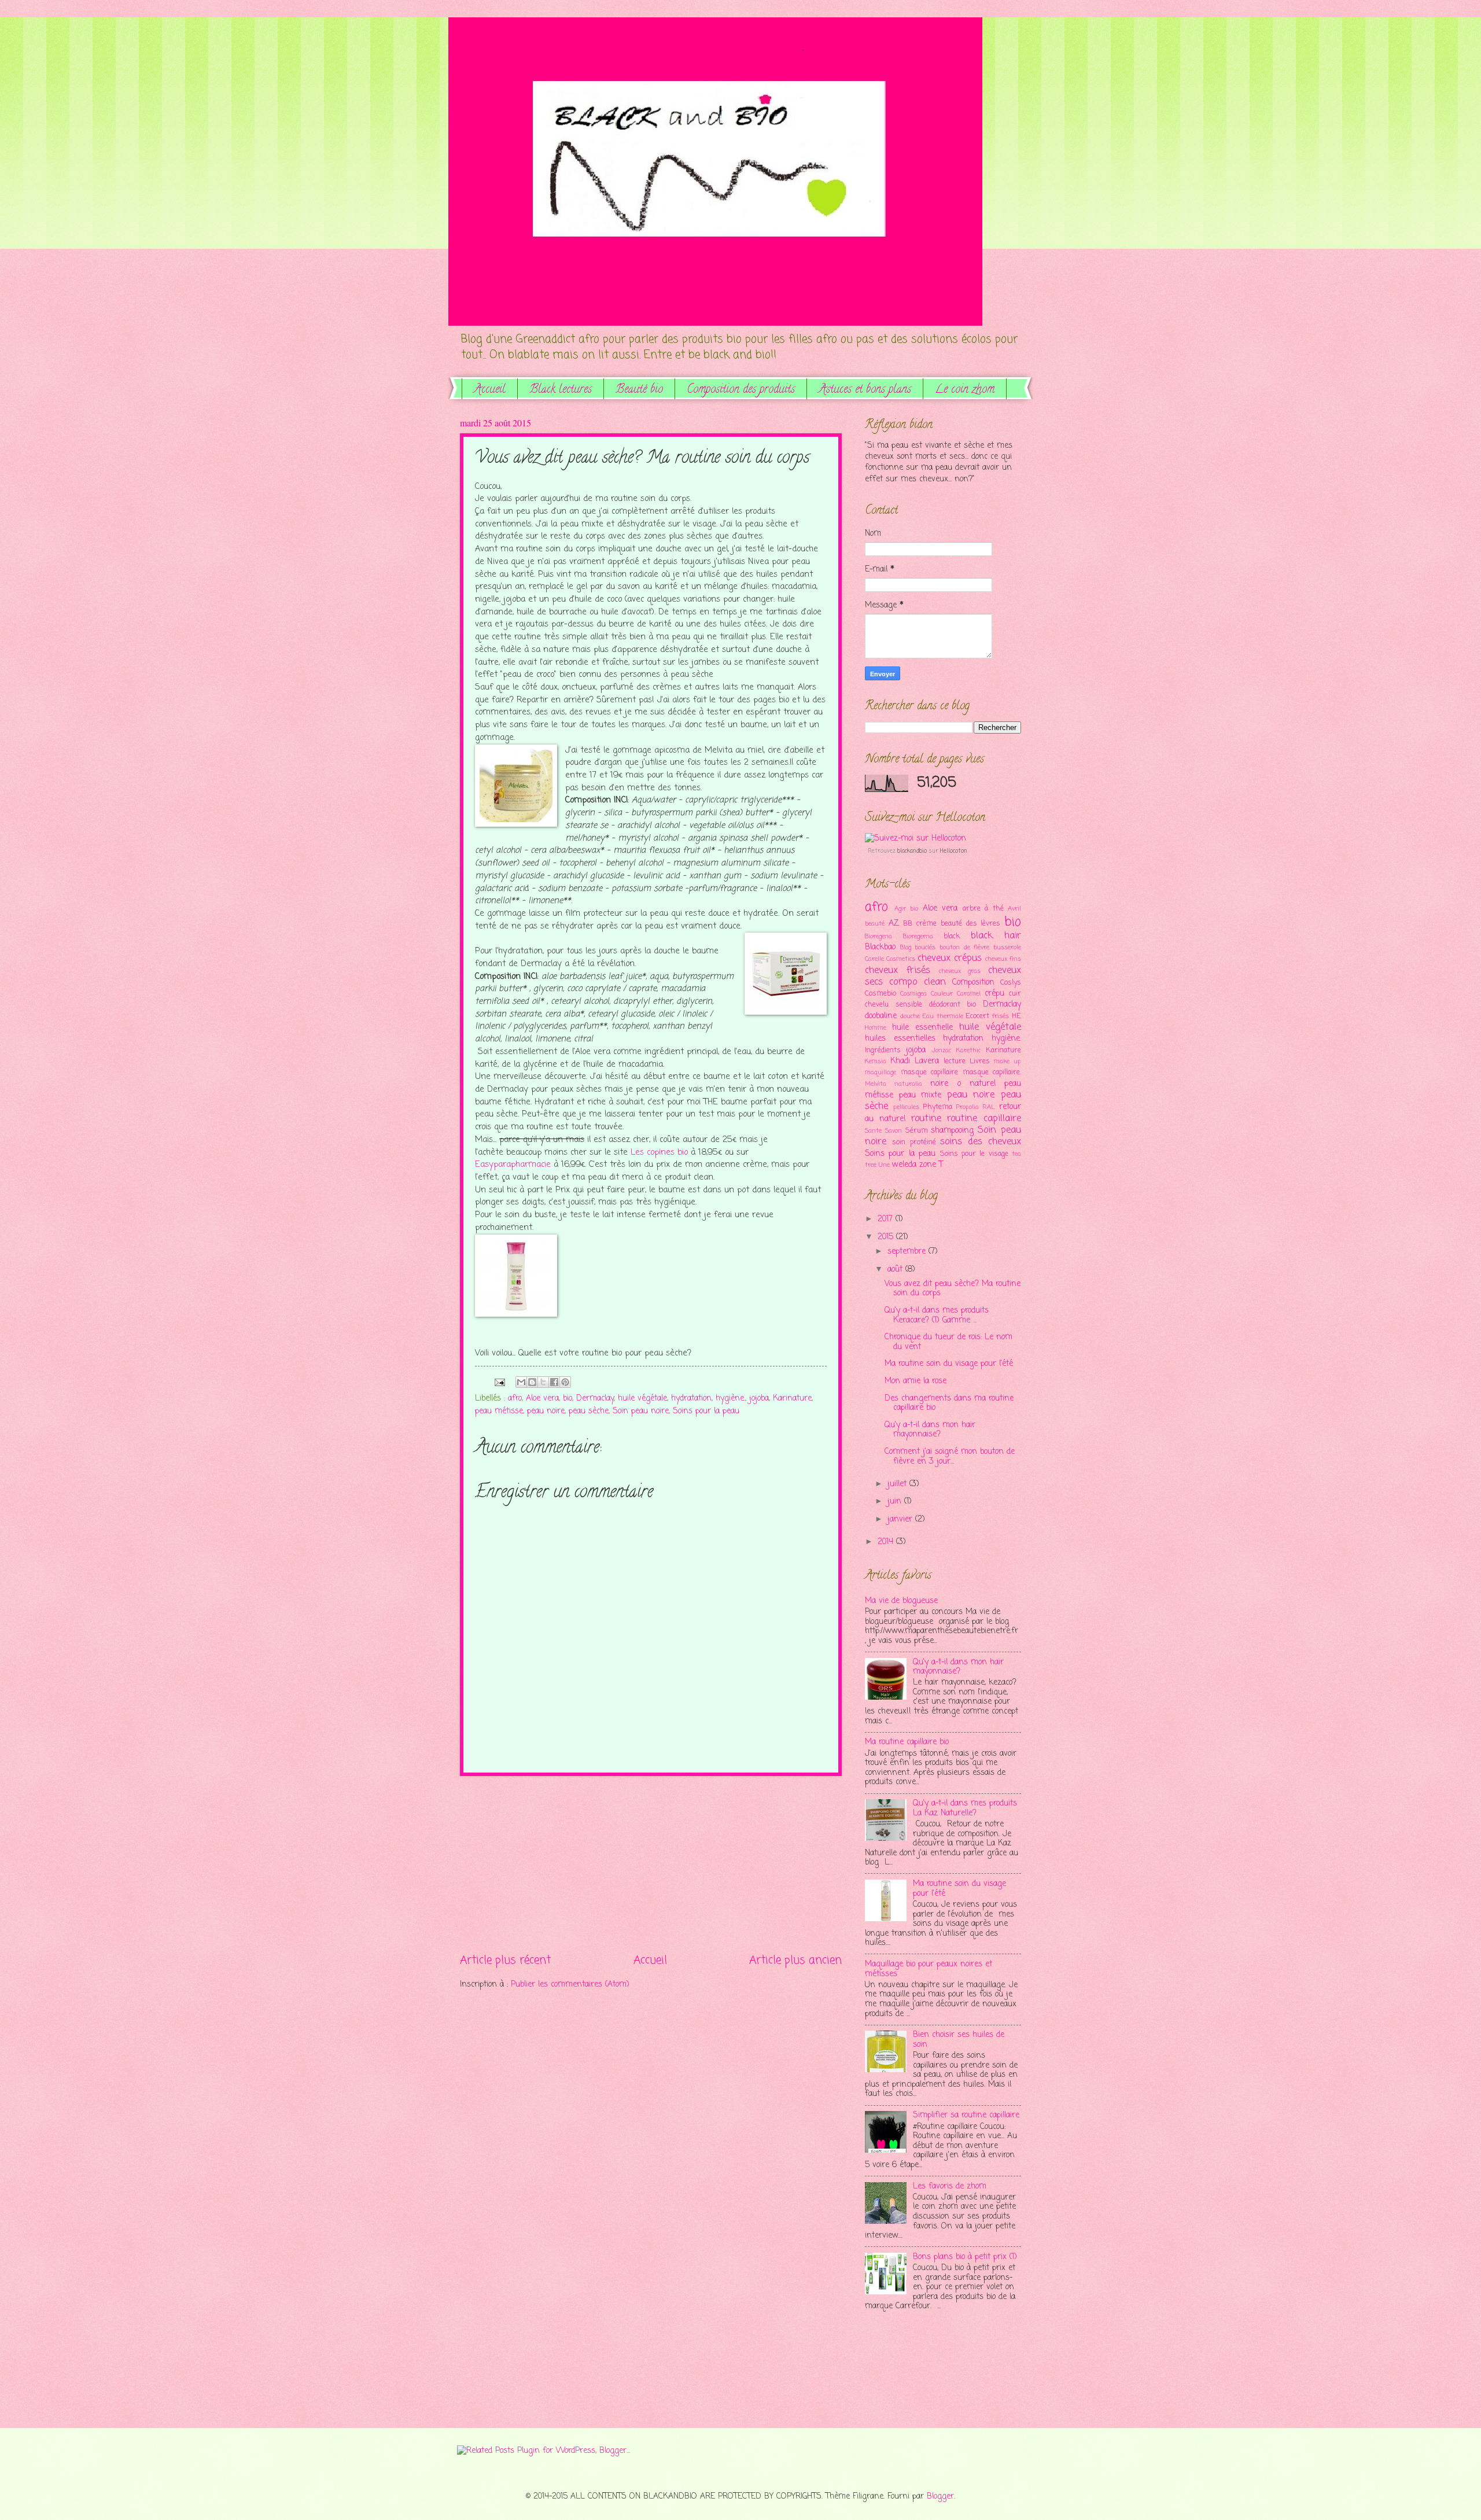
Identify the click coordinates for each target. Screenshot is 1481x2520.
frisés (1001, 1016)
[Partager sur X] (543, 1382)
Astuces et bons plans (865, 390)
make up (1007, 1062)
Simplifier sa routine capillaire (966, 2115)
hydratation (691, 1399)
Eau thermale (943, 1016)
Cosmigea (913, 994)
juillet (898, 1484)
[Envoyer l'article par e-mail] (500, 1382)
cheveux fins (1003, 959)
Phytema (937, 1107)
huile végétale (642, 1399)
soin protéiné (914, 1142)
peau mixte (920, 1095)
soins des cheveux (981, 1142)
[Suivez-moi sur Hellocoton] (916, 839)
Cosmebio (881, 994)
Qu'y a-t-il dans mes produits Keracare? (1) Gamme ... (937, 1316)
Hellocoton (954, 851)
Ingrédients (883, 1050)
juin (896, 1502)
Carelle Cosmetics (890, 959)
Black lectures (561, 390)
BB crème (920, 924)
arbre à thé (983, 909)
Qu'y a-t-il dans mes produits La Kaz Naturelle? (965, 1808)
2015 (887, 1237)
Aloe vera (542, 1399)
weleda (904, 1165)
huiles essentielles (900, 1039)
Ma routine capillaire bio (907, 1742)
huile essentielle (922, 1028)
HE (1016, 1016)
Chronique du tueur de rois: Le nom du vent (948, 1342)
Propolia (968, 1107)
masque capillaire (930, 1072)
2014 (887, 1542)
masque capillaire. (992, 1072)
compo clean (917, 982)
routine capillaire (984, 1119)
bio (568, 1399)
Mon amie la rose (916, 1381)
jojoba (759, 1399)
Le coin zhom (965, 390)
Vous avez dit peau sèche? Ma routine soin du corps (953, 1289)
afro (515, 1399)
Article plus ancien (795, 1960)
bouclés (925, 948)
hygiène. (730, 1399)
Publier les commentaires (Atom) (570, 1985)
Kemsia (876, 1062)
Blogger (940, 2497)
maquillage (881, 1073)
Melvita (876, 1084)
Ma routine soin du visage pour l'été (949, 1364)
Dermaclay (595, 1399)
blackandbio (912, 851)
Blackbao (880, 947)
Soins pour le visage (974, 1154)
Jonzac (941, 1051)
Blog (906, 948)
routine (926, 1119)
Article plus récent (505, 1960)
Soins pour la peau (706, 1411)
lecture (955, 1061)
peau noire (546, 1411)
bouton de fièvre (964, 948)
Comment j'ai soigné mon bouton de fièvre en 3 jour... (950, 1457)
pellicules (906, 1107)
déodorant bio (953, 1005)
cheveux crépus (950, 958)
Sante (873, 1131)
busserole (1007, 948)
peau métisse (499, 1411)
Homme (876, 1028)
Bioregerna (918, 937)
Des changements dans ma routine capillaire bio (949, 1403)
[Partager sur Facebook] (554, 1382)
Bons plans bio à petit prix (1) (965, 2257)
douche (910, 1016)
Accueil (490, 390)
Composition (973, 983)
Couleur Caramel (956, 994)
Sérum (917, 1131)
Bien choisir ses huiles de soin (959, 2040)
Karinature (792, 1399)
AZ (894, 924)
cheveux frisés (898, 970)
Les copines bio (659, 1152)
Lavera (927, 1061)
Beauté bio (639, 390)
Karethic (968, 1051)
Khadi (900, 1061)
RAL (989, 1107)
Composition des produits (741, 390)
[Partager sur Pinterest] (565, 1382)
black (952, 936)
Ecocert (977, 1016)
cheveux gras (960, 971)
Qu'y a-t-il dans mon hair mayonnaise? (930, 1430)
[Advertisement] (651, 1864)
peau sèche (589, 1411)
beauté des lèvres (970, 924)
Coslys (1011, 983)
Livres (980, 1061)
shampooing (952, 1131)
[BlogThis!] (532, 1382)
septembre (908, 1252)
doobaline (881, 1016)
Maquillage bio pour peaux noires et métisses (929, 1969)
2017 (887, 1219)
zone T (931, 1165)
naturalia (908, 1084)
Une (884, 1165)
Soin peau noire (641, 1411)
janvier (901, 1519)
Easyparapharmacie (513, 1165)
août (896, 1270)
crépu (994, 994)
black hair (996, 936)
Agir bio (907, 909)
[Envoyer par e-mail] (521, 1382)
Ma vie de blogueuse (901, 1601)
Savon (894, 1131)
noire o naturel (963, 1084)
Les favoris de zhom (950, 2186)
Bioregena (878, 937)
